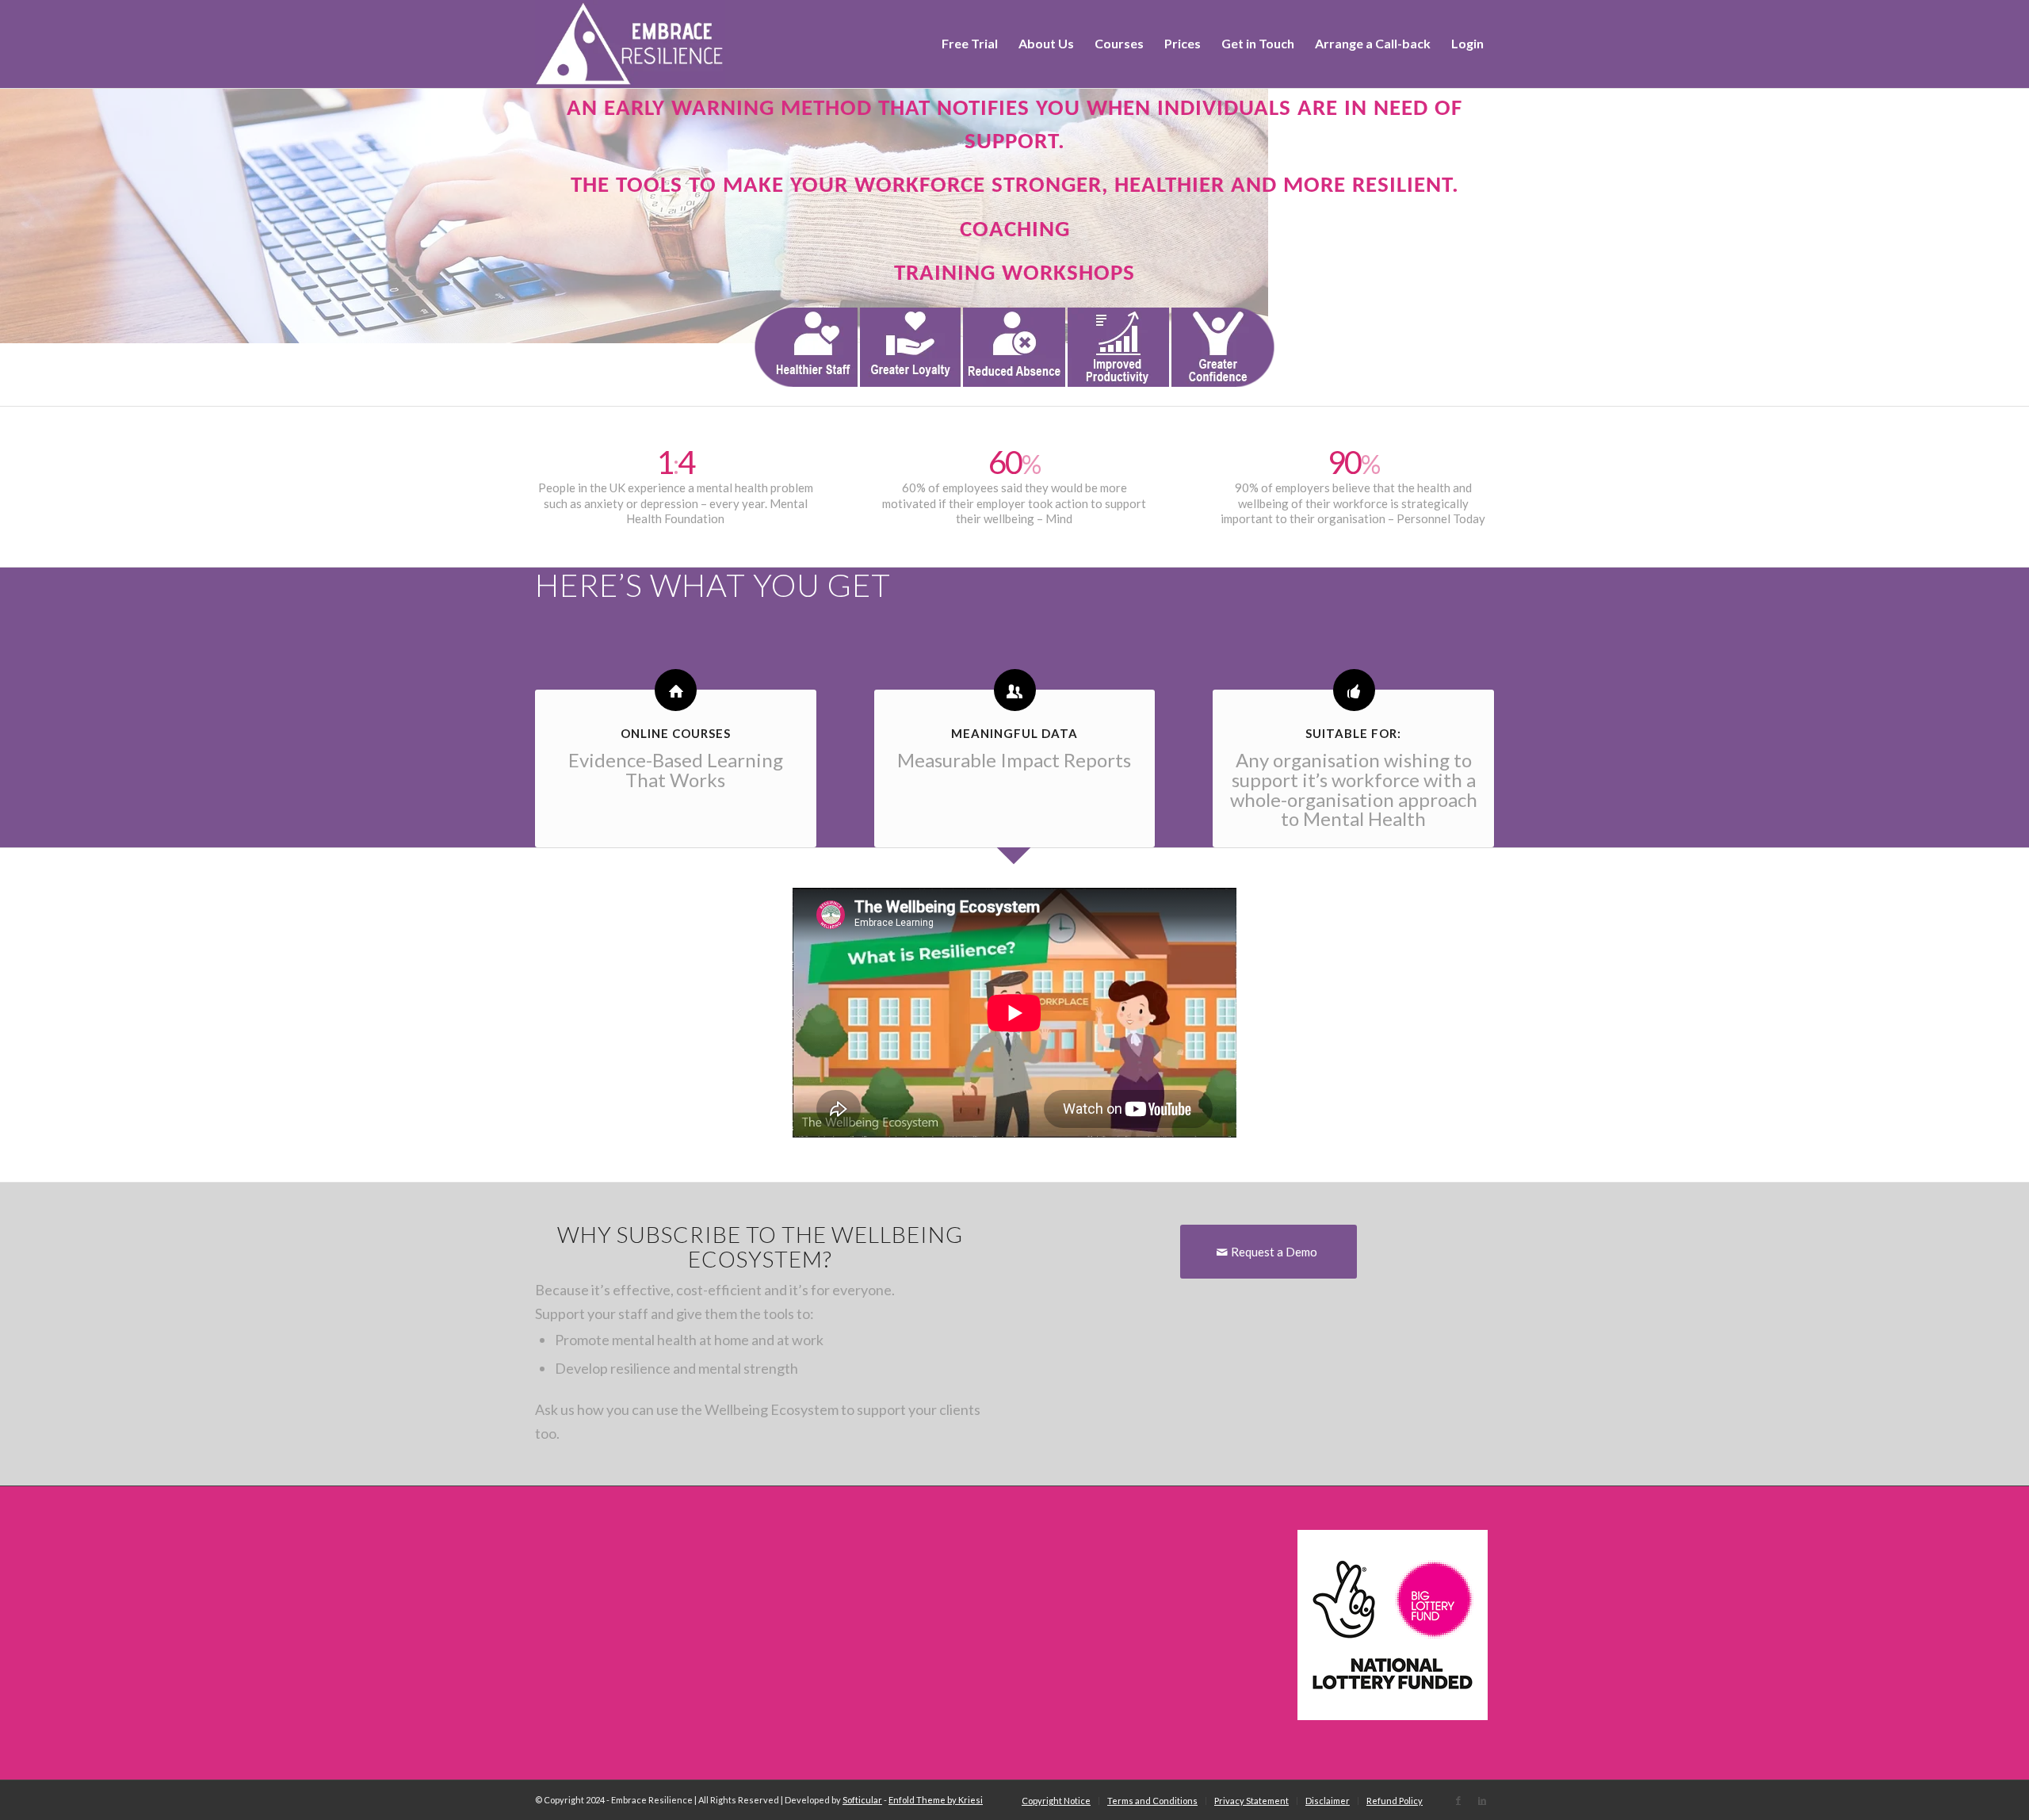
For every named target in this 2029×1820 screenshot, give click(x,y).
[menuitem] (970, 44)
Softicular (862, 1800)
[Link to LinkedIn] (1482, 1800)
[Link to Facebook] (1458, 1800)
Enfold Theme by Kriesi (936, 1800)
